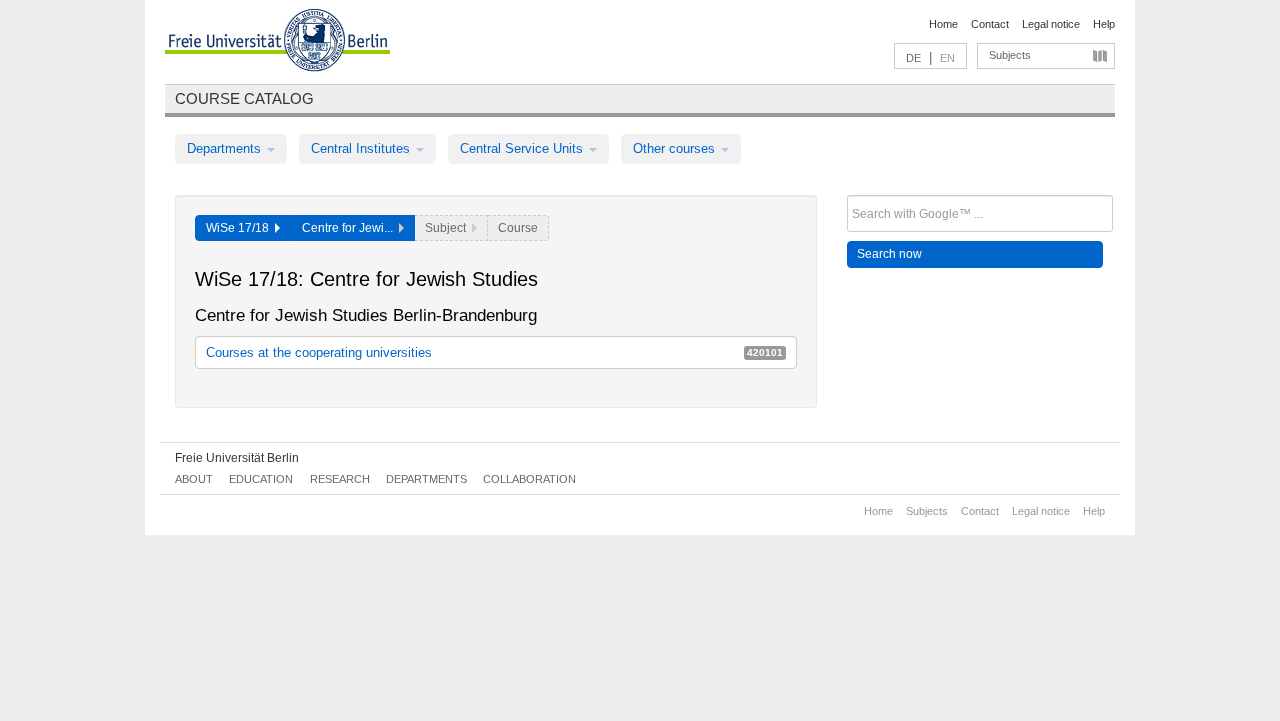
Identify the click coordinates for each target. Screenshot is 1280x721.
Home (943, 24)
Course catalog (244, 98)
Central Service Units (523, 148)
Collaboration (529, 479)
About (194, 479)
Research (340, 479)
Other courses (676, 148)
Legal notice (1051, 24)
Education (261, 479)
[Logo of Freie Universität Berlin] (277, 43)
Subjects (1010, 55)
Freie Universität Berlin (237, 458)
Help (1104, 24)
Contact (990, 24)
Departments (226, 148)
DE (913, 58)
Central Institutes (362, 148)
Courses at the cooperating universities (494, 352)
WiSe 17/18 (240, 228)
